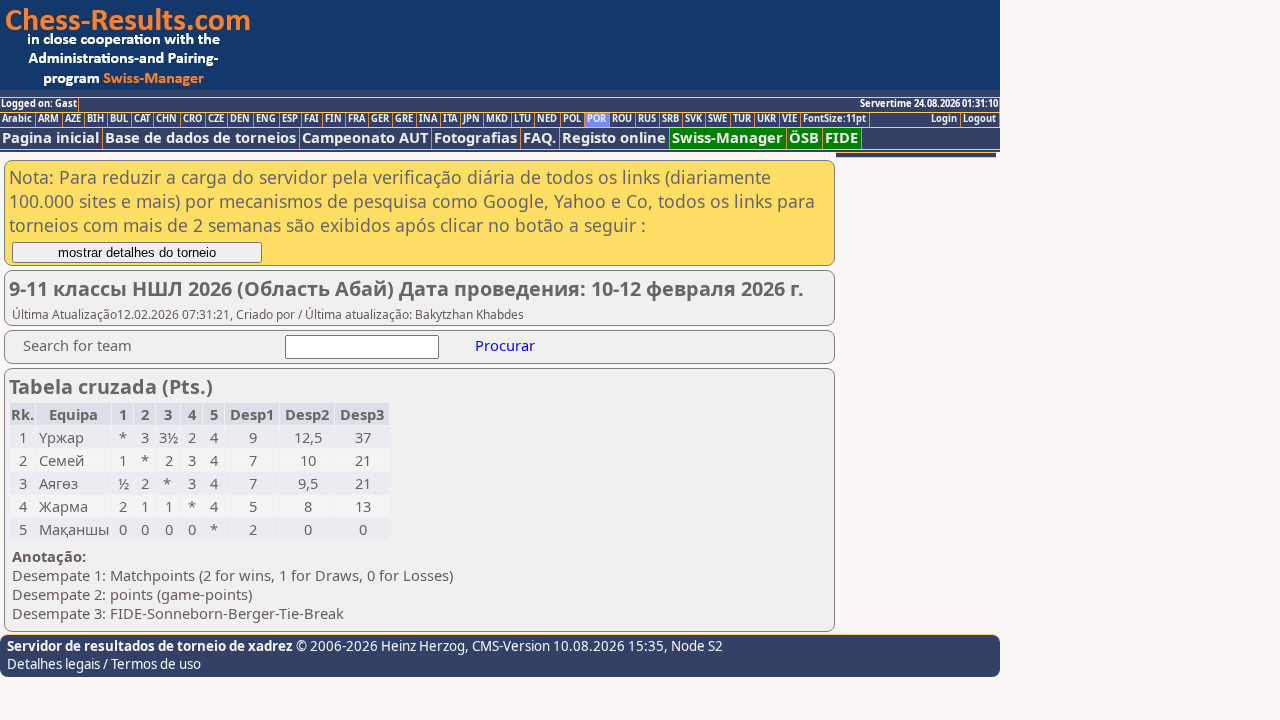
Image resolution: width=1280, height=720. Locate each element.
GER (380, 119)
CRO (192, 119)
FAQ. (539, 137)
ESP (290, 119)
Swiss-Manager (727, 137)
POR (596, 119)
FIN (333, 119)
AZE (73, 119)
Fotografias (475, 137)
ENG (266, 119)
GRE (404, 119)
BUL (119, 119)
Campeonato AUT (365, 137)
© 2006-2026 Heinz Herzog (379, 646)
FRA (356, 119)
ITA (450, 119)
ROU (622, 119)
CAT (142, 119)
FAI (311, 119)
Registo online (614, 137)
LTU (522, 119)
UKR (766, 119)
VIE (789, 119)
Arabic (17, 119)
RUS (647, 119)
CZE (216, 119)
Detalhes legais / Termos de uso (104, 664)
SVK (693, 119)
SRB (670, 119)
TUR (742, 119)
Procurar (505, 345)
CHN (166, 119)
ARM (48, 119)
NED (547, 119)
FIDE (841, 137)
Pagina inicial (50, 137)
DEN (240, 119)
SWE (717, 119)
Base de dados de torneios (200, 137)
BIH (95, 119)
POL (572, 119)
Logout (979, 119)
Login (944, 119)
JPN (471, 119)
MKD (497, 119)
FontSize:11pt (834, 119)
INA (428, 119)
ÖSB (804, 137)
